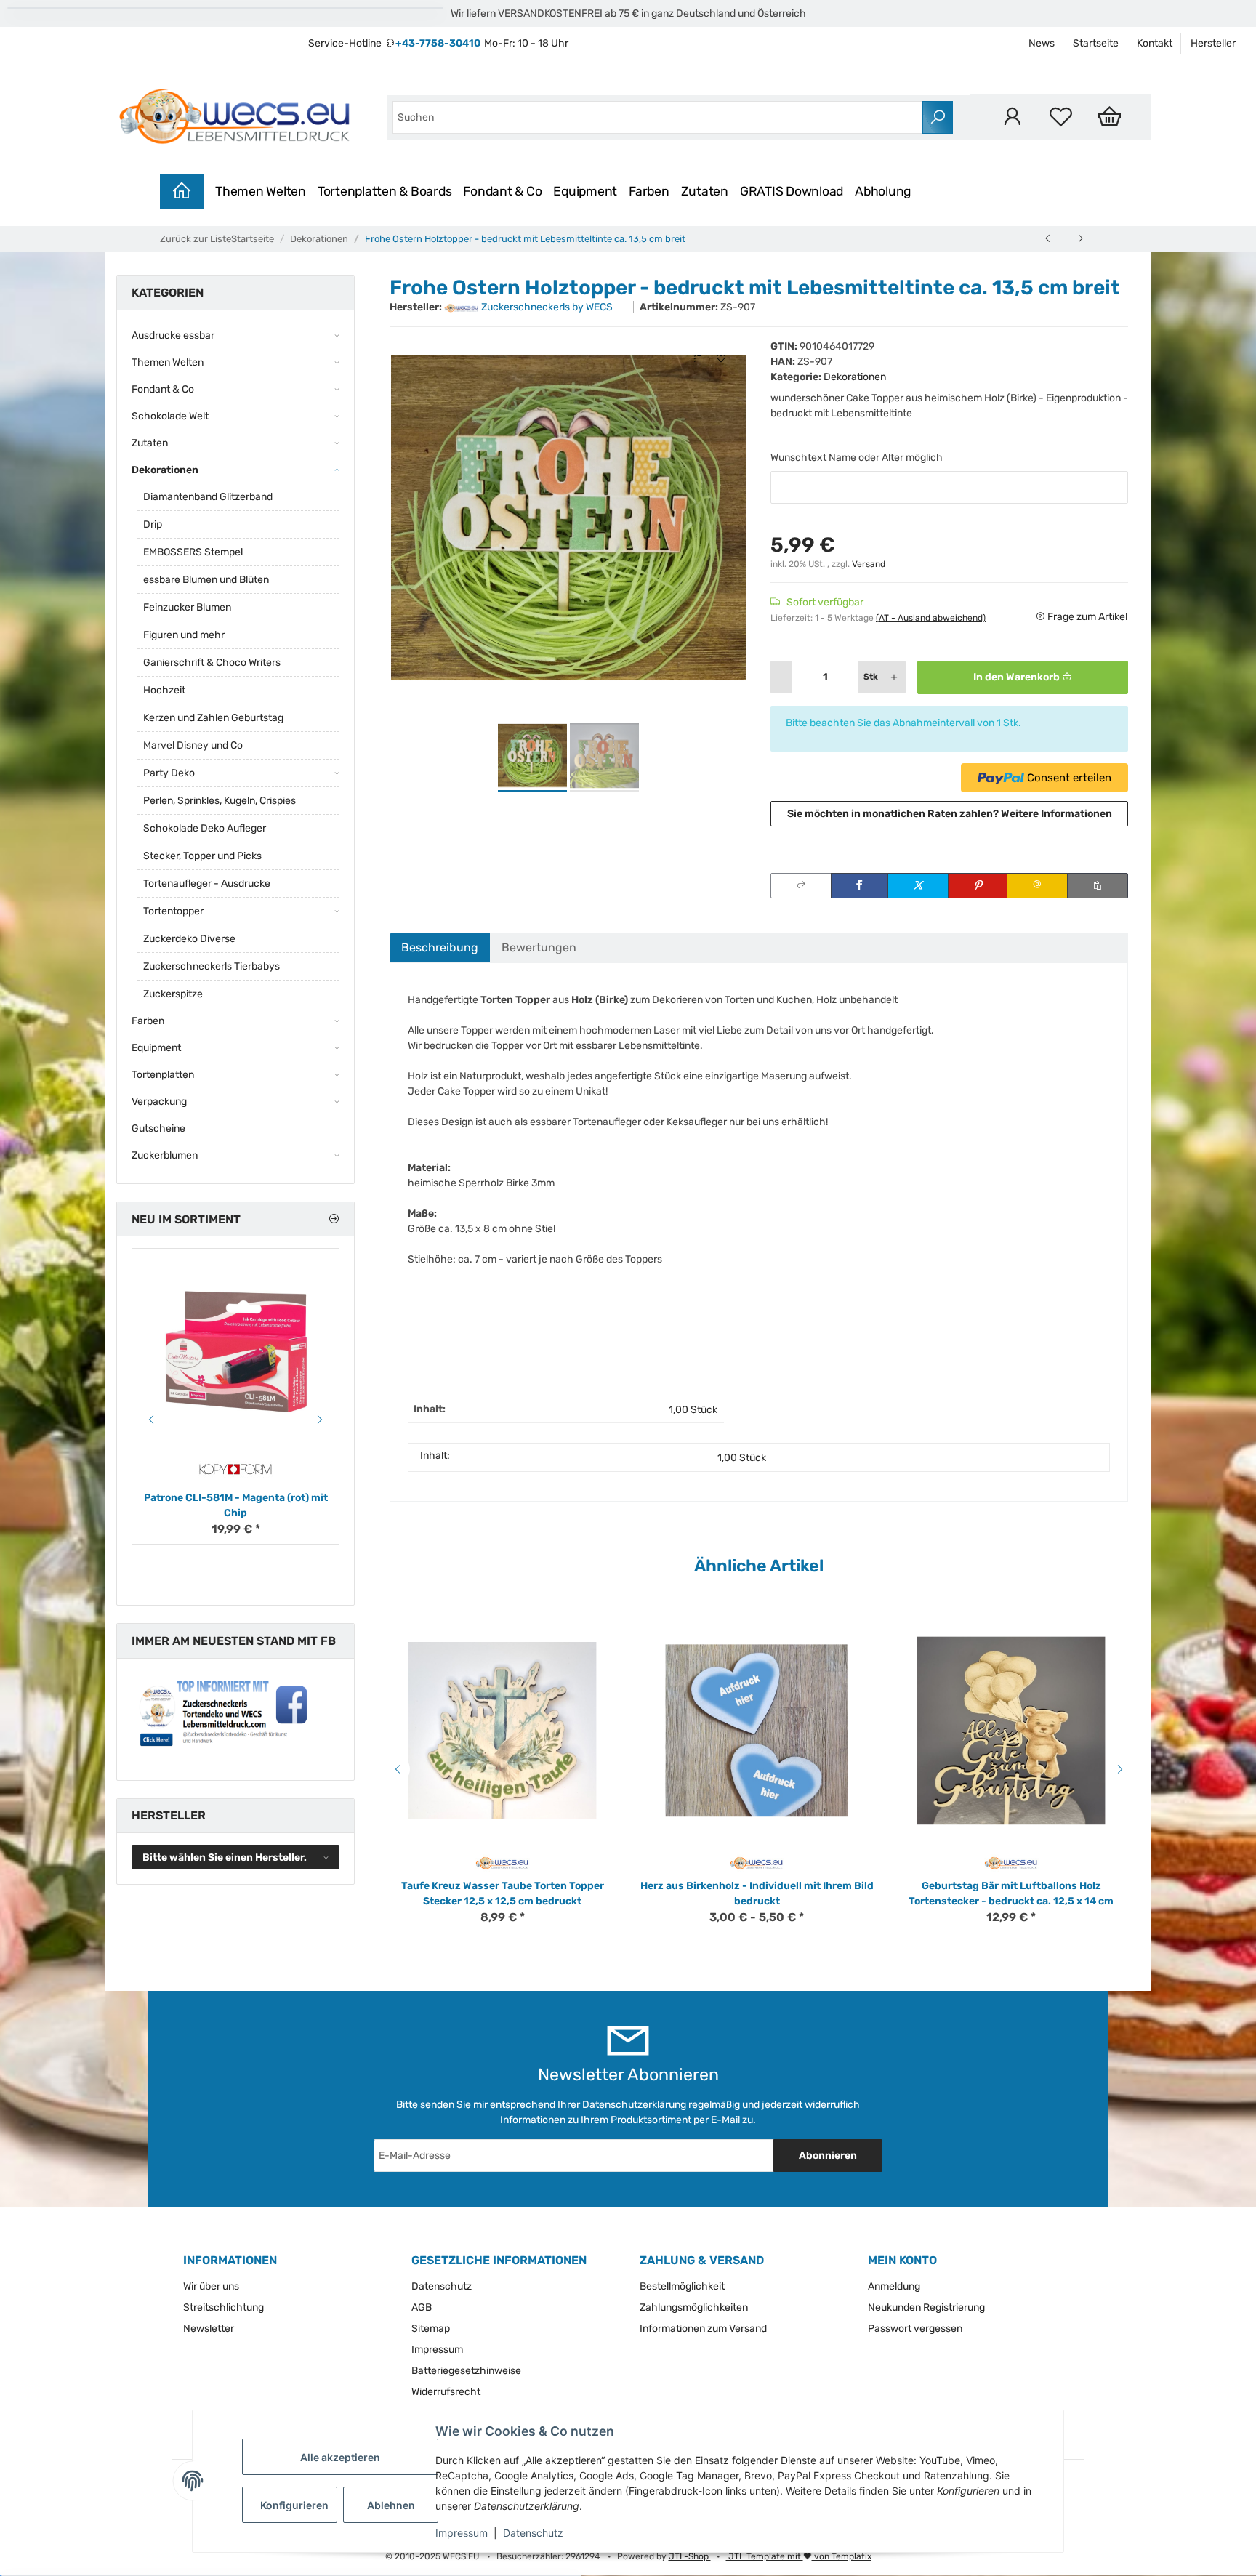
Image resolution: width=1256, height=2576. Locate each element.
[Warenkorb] (1110, 117)
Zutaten (705, 191)
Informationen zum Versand (703, 2329)
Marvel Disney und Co (193, 745)
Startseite (1096, 43)
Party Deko (169, 773)
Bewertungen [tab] (539, 947)
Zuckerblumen (165, 1155)
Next (1122, 1769)
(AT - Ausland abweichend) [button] (931, 618)
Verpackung (159, 1102)
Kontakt (1155, 43)
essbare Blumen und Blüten (206, 580)
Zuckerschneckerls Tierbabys (212, 966)
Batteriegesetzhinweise (466, 2371)
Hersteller (1213, 43)
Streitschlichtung (224, 2307)
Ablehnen (391, 2505)
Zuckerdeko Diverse (189, 939)
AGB (422, 2307)
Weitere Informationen (1056, 814)
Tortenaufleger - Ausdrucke (207, 884)
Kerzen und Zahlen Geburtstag (213, 718)
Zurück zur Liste (196, 239)
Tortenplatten (163, 1075)
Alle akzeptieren (340, 2457)
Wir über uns (211, 2286)
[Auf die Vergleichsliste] (698, 359)
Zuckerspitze (173, 994)
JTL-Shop (690, 2556)
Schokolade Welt (170, 416)
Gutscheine (158, 1128)
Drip (153, 524)
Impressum (462, 2533)
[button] (1012, 117)
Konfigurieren (294, 2505)
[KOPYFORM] (235, 1469)
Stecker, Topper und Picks (202, 856)
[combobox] (658, 117)
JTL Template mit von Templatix (799, 2556)
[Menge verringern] (782, 677)
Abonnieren (828, 2156)
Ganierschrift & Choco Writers (212, 663)
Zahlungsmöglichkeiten (694, 2307)
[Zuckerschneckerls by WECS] (503, 1863)
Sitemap (431, 2329)
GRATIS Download (792, 191)
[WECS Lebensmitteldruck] (237, 117)
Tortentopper (173, 911)
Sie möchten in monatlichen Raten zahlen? (950, 814)
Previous (395, 1769)
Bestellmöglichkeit (682, 2286)
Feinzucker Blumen (187, 607)
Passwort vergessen (915, 2329)
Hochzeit (164, 690)
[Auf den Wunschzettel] (721, 359)
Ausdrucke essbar (173, 335)
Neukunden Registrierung (926, 2307)
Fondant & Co (502, 191)
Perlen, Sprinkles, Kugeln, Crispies (220, 801)
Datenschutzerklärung (634, 2105)
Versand (869, 564)
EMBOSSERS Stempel (193, 552)
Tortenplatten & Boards (385, 191)
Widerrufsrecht (446, 2392)
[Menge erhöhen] (894, 677)
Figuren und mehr (184, 635)
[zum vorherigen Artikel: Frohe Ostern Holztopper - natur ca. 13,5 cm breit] (1048, 238)
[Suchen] (938, 117)
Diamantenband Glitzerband (208, 497)
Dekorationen (855, 377)
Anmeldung (894, 2286)
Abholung (883, 191)
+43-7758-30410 (438, 43)
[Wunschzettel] (1061, 117)
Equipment (585, 191)
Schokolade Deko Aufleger (205, 828)
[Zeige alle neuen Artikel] (334, 1219)
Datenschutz (533, 2533)
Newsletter (209, 2329)
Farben (649, 191)
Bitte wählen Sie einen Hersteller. (225, 1857)
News (1042, 43)
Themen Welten (261, 191)
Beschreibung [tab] (440, 947)
